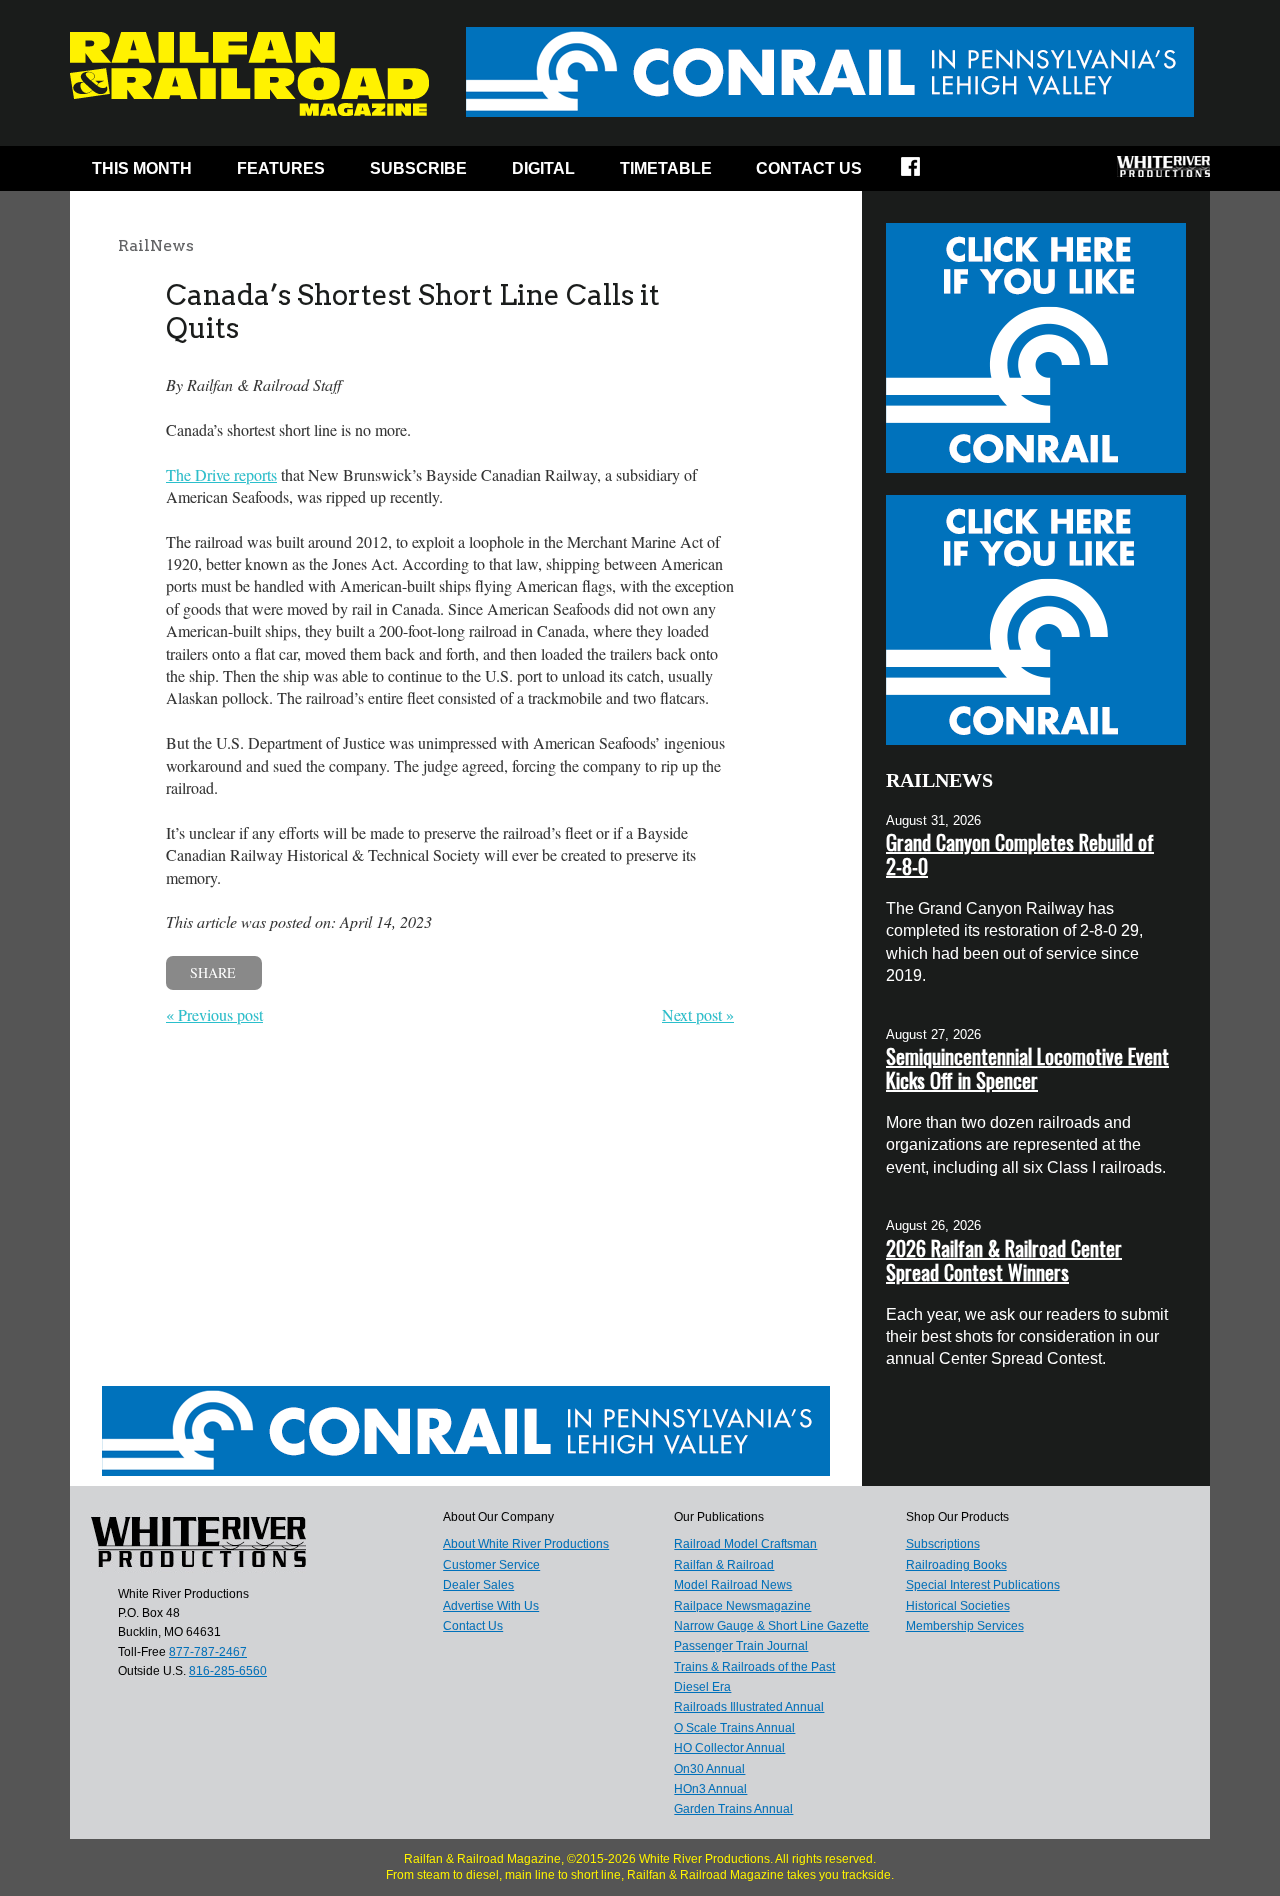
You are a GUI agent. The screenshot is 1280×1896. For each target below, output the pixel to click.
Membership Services (965, 1626)
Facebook (923, 173)
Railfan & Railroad (724, 1565)
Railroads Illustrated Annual (749, 1707)
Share (213, 972)
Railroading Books (956, 1565)
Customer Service (491, 1565)
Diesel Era (702, 1687)
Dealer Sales (478, 1585)
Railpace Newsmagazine (742, 1606)
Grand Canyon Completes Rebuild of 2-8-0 (1020, 854)
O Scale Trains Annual (734, 1728)
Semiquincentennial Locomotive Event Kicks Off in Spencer (1027, 1068)
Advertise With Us (491, 1606)
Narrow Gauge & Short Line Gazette (771, 1626)
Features (281, 168)
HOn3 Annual (710, 1789)
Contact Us (809, 168)
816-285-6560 (228, 1671)
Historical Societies (958, 1606)
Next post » (698, 1014)
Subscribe (418, 168)
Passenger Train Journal (741, 1646)
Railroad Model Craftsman (745, 1544)
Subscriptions (943, 1544)
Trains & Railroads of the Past (754, 1667)
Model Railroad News (733, 1585)
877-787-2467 (208, 1652)
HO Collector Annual (729, 1748)
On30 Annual (709, 1769)
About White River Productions (526, 1544)
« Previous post (214, 1014)
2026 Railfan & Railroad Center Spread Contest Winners (1004, 1260)
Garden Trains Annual (733, 1809)
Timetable (666, 168)
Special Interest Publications (983, 1585)
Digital (543, 168)
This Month (142, 168)
